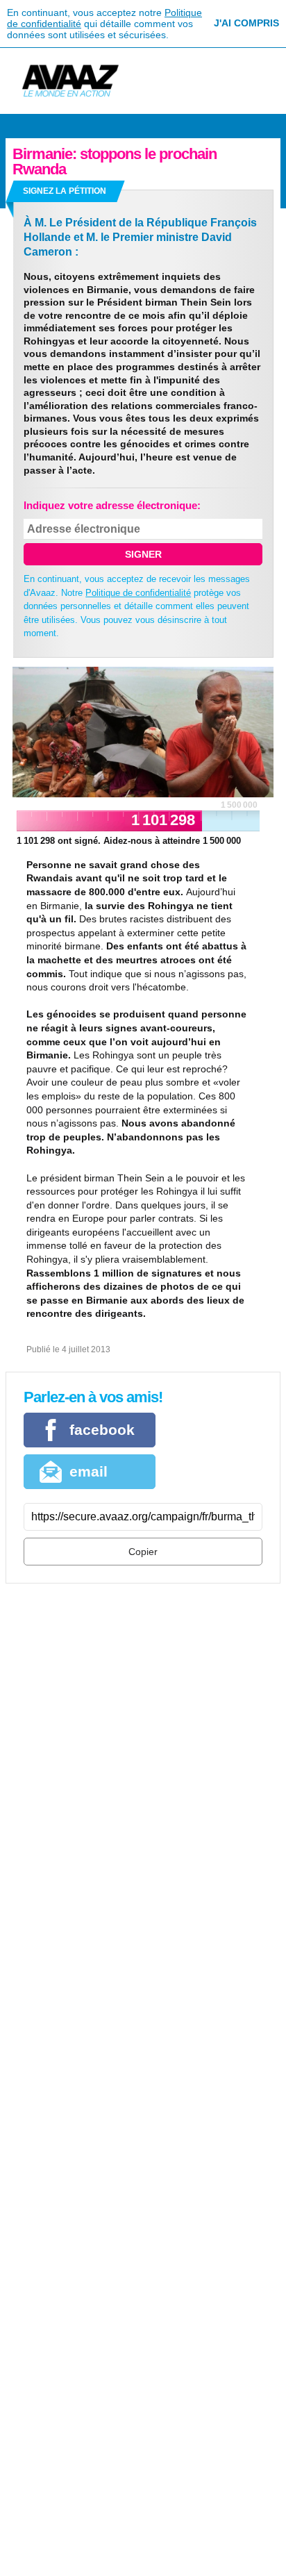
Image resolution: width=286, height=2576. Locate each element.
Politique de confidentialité (138, 593)
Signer (143, 554)
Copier (143, 1552)
